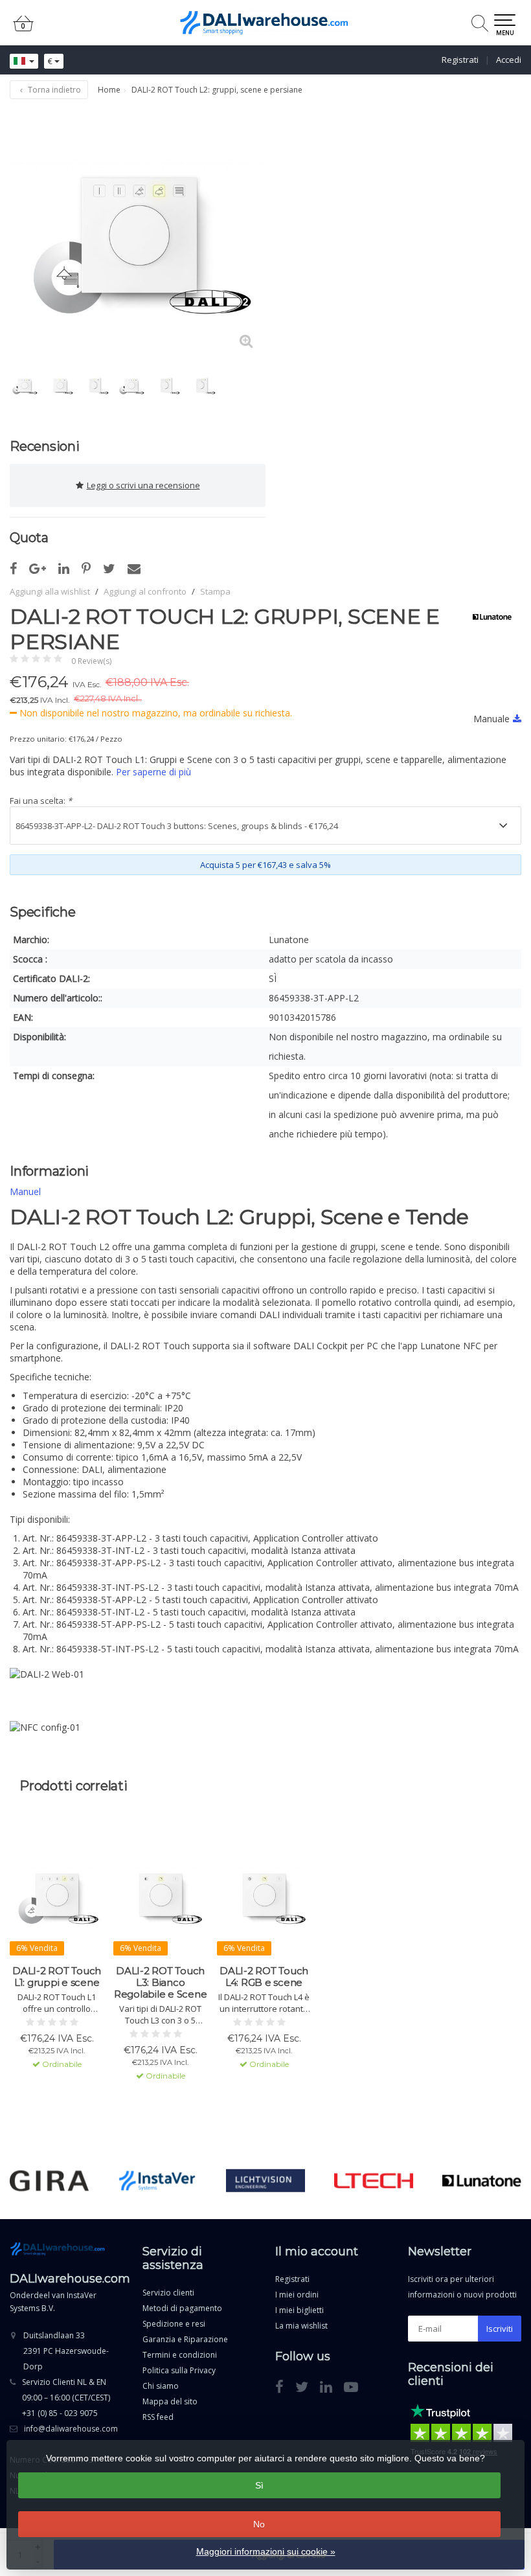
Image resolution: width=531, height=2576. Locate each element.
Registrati (460, 60)
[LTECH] (374, 2181)
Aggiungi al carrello (51, 2112)
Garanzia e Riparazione (185, 2339)
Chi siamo (161, 2386)
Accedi (509, 60)
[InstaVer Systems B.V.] (157, 2181)
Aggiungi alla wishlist (50, 591)
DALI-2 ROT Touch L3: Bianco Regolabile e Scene (161, 1983)
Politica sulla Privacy (179, 2370)
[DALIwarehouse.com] (265, 23)
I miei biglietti (299, 2310)
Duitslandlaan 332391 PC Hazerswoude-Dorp (66, 2351)
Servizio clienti (168, 2293)
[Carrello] (23, 29)
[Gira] (49, 2181)
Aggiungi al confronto (145, 591)
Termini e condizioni (180, 2355)
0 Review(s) (91, 661)
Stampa (215, 591)
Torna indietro (53, 90)
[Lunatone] (487, 617)
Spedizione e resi (174, 2324)
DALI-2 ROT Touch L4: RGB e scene (264, 1977)
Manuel (25, 1191)
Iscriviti (500, 2329)
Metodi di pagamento (182, 2308)
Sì (259, 2485)
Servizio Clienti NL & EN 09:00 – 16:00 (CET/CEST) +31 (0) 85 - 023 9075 (66, 2398)
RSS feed (158, 2417)
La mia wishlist (301, 2326)
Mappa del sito (170, 2401)
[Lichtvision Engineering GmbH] (265, 2181)
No (259, 2524)
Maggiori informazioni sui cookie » (266, 2551)
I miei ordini (297, 2295)
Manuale (491, 719)
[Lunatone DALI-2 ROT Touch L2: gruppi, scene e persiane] (138, 233)
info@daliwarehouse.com (71, 2429)
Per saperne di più (153, 772)
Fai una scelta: (41, 801)
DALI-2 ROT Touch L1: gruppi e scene (57, 1977)
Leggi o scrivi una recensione (143, 485)
